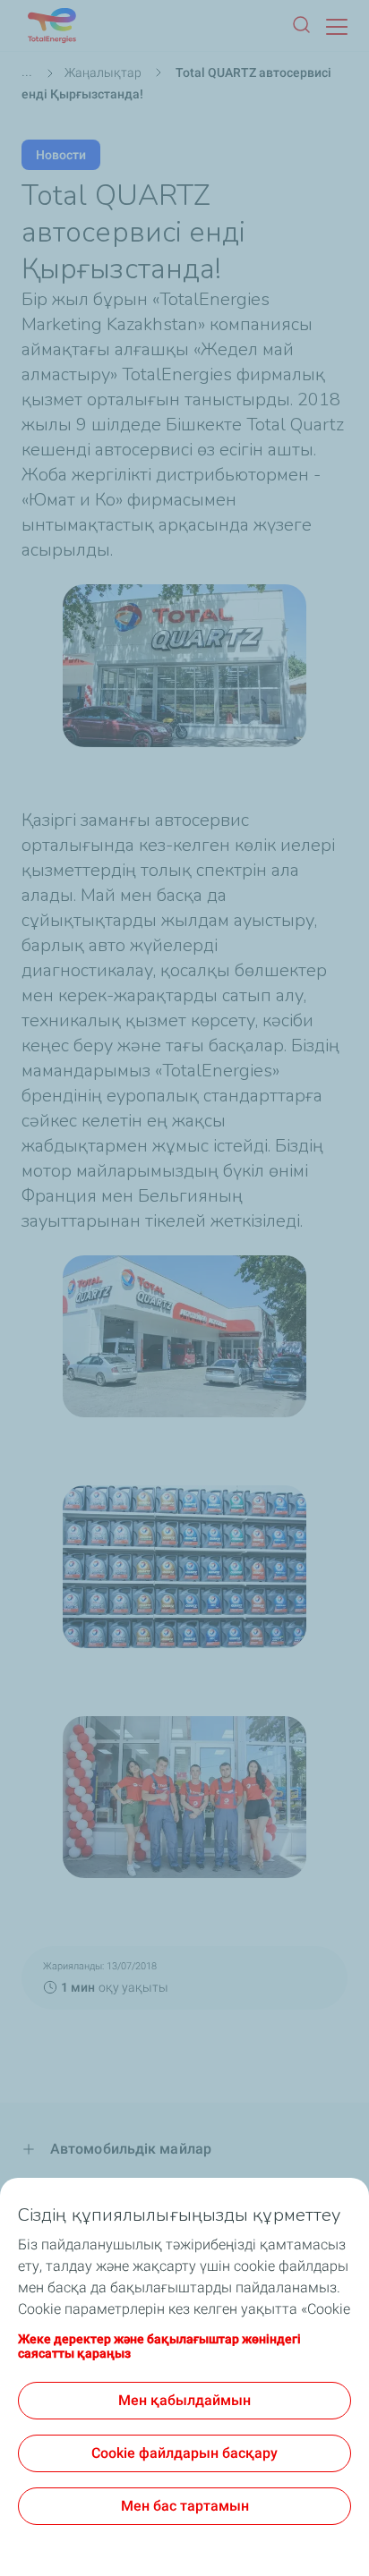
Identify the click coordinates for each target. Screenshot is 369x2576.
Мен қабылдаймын (184, 2400)
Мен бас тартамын (185, 2506)
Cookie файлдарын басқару (184, 2453)
